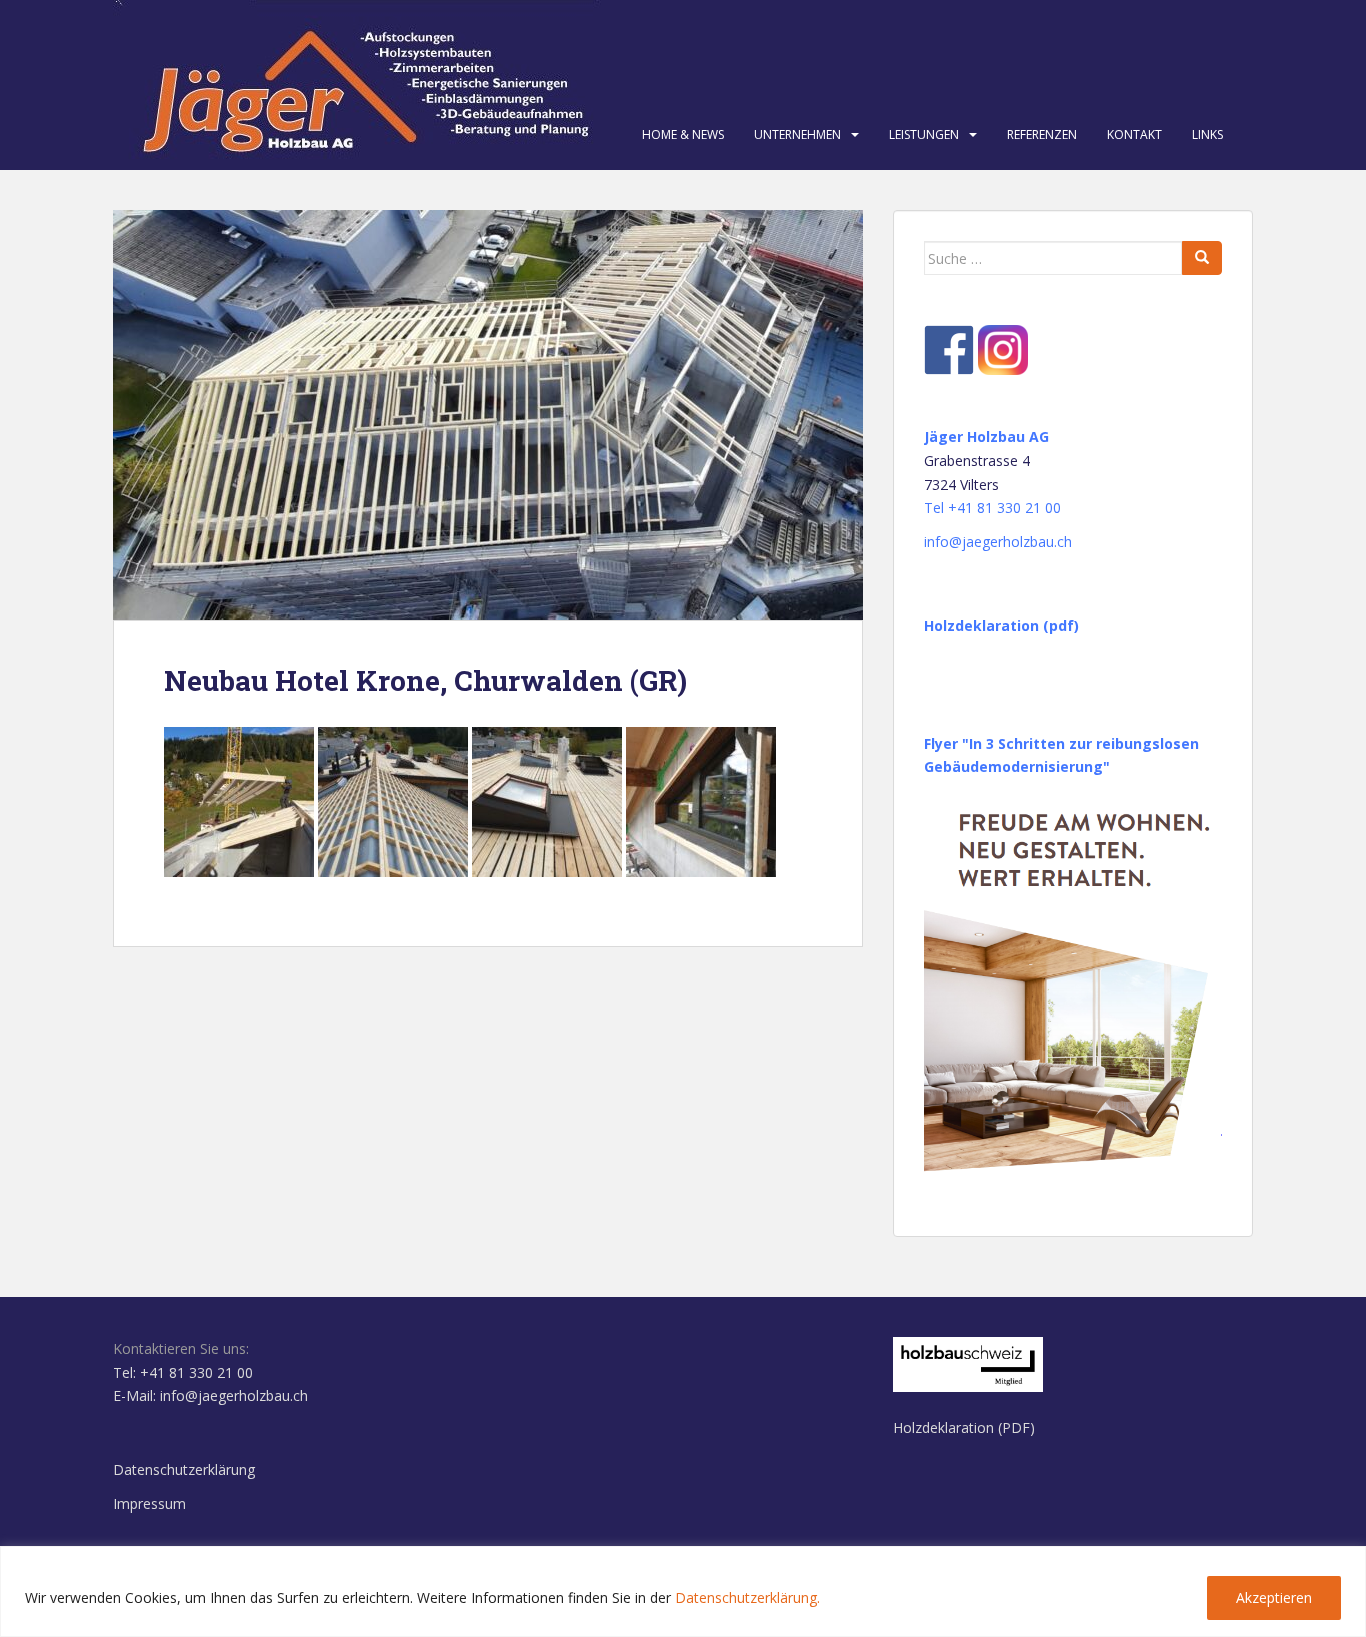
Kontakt (1134, 134)
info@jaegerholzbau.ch (998, 541)
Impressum (149, 1503)
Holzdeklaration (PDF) (964, 1427)
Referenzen (1042, 134)
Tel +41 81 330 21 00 (992, 507)
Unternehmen (797, 134)
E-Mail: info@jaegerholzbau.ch (210, 1395)
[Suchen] (1202, 258)
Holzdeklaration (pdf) (1001, 625)
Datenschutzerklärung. (747, 1597)
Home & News (683, 134)
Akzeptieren (1274, 1597)
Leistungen (924, 134)
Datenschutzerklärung (184, 1469)
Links (1207, 134)
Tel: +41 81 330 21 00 (183, 1372)
